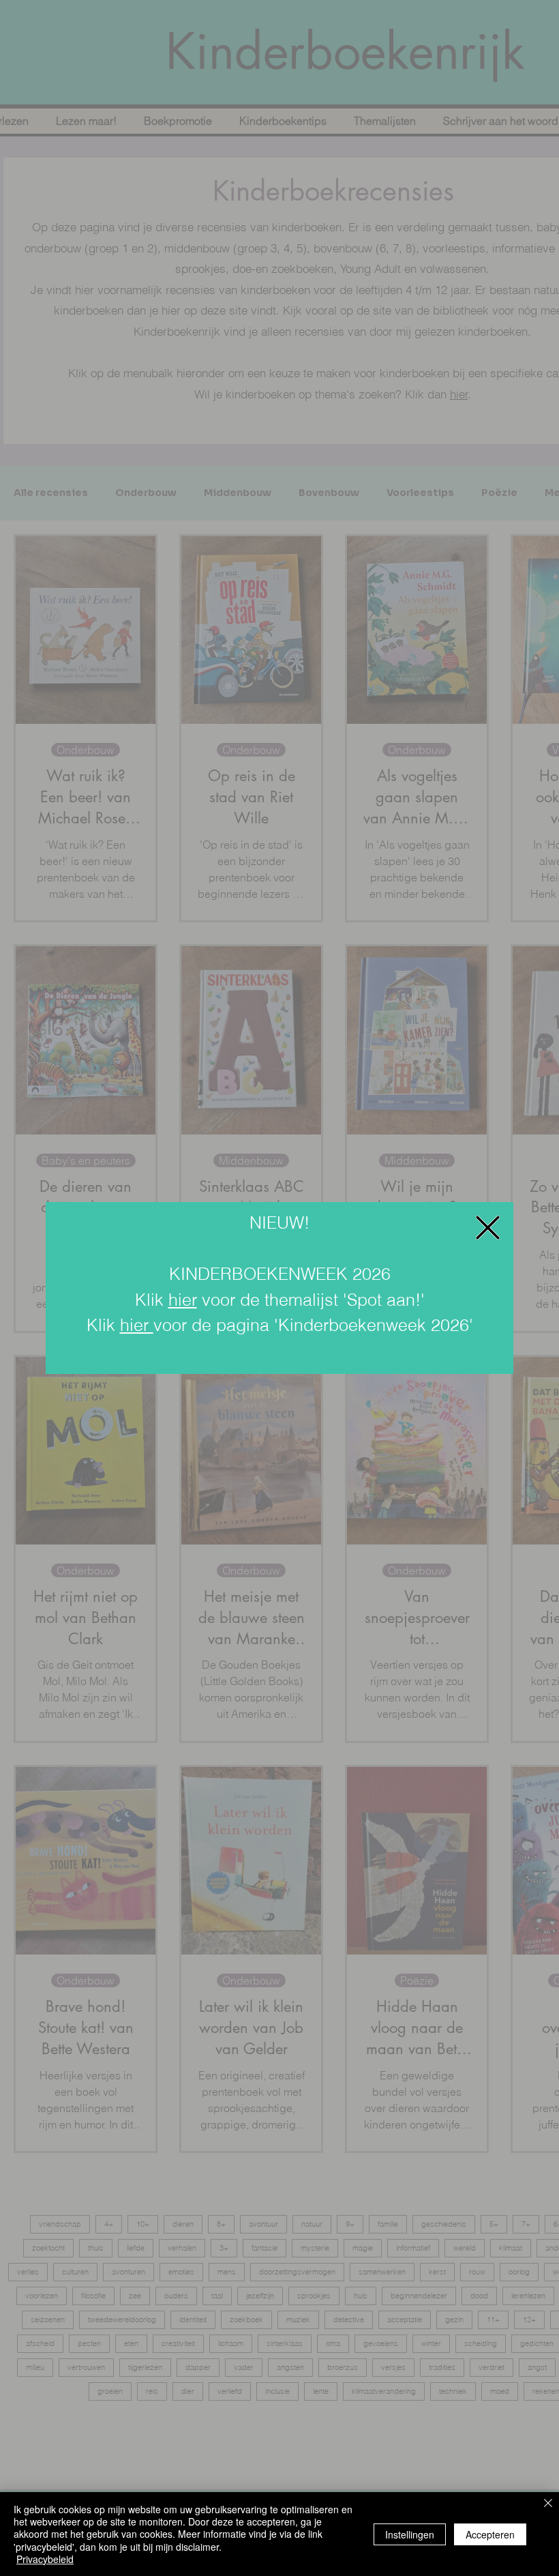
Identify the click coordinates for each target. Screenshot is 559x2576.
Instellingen (410, 2534)
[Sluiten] (548, 2504)
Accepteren (490, 2534)
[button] (488, 1228)
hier (183, 1300)
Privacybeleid (45, 2559)
